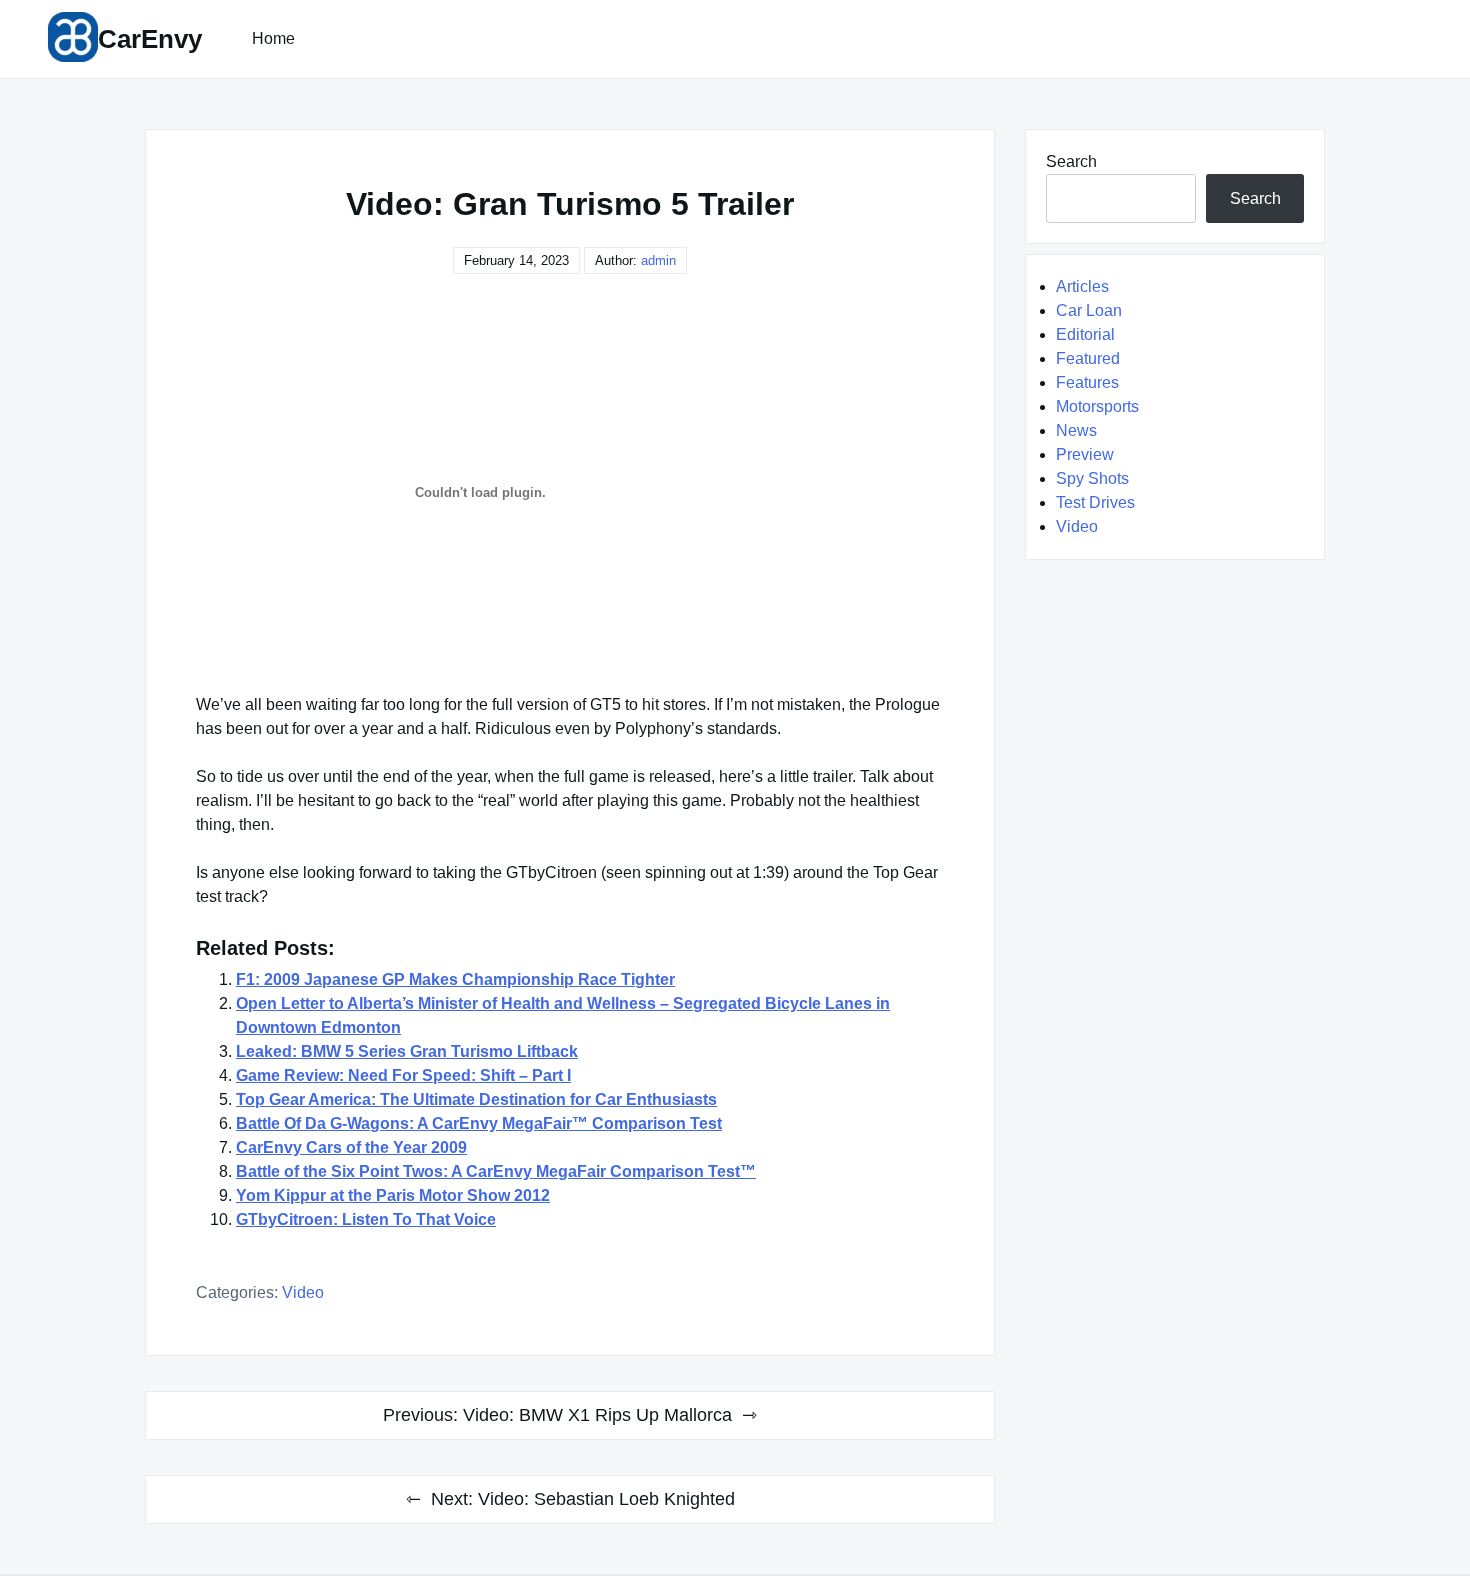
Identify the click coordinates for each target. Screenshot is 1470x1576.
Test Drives (1095, 502)
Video (303, 1292)
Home (273, 38)
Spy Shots (1092, 478)
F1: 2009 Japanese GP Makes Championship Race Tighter (455, 979)
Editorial (1085, 334)
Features (1087, 382)
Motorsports (1097, 406)
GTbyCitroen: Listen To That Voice (366, 1219)
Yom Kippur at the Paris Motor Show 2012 (393, 1195)
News (1076, 430)
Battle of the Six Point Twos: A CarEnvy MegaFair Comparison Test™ (496, 1171)
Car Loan (1089, 310)
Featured (1088, 358)
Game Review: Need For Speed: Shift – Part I (403, 1075)
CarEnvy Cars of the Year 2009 (351, 1147)
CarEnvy (150, 39)
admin (658, 260)
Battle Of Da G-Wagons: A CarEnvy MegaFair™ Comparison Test (479, 1123)
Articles (1082, 286)
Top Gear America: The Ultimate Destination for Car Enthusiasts (476, 1099)
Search (1071, 161)
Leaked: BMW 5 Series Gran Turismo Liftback (407, 1051)
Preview (1085, 454)
